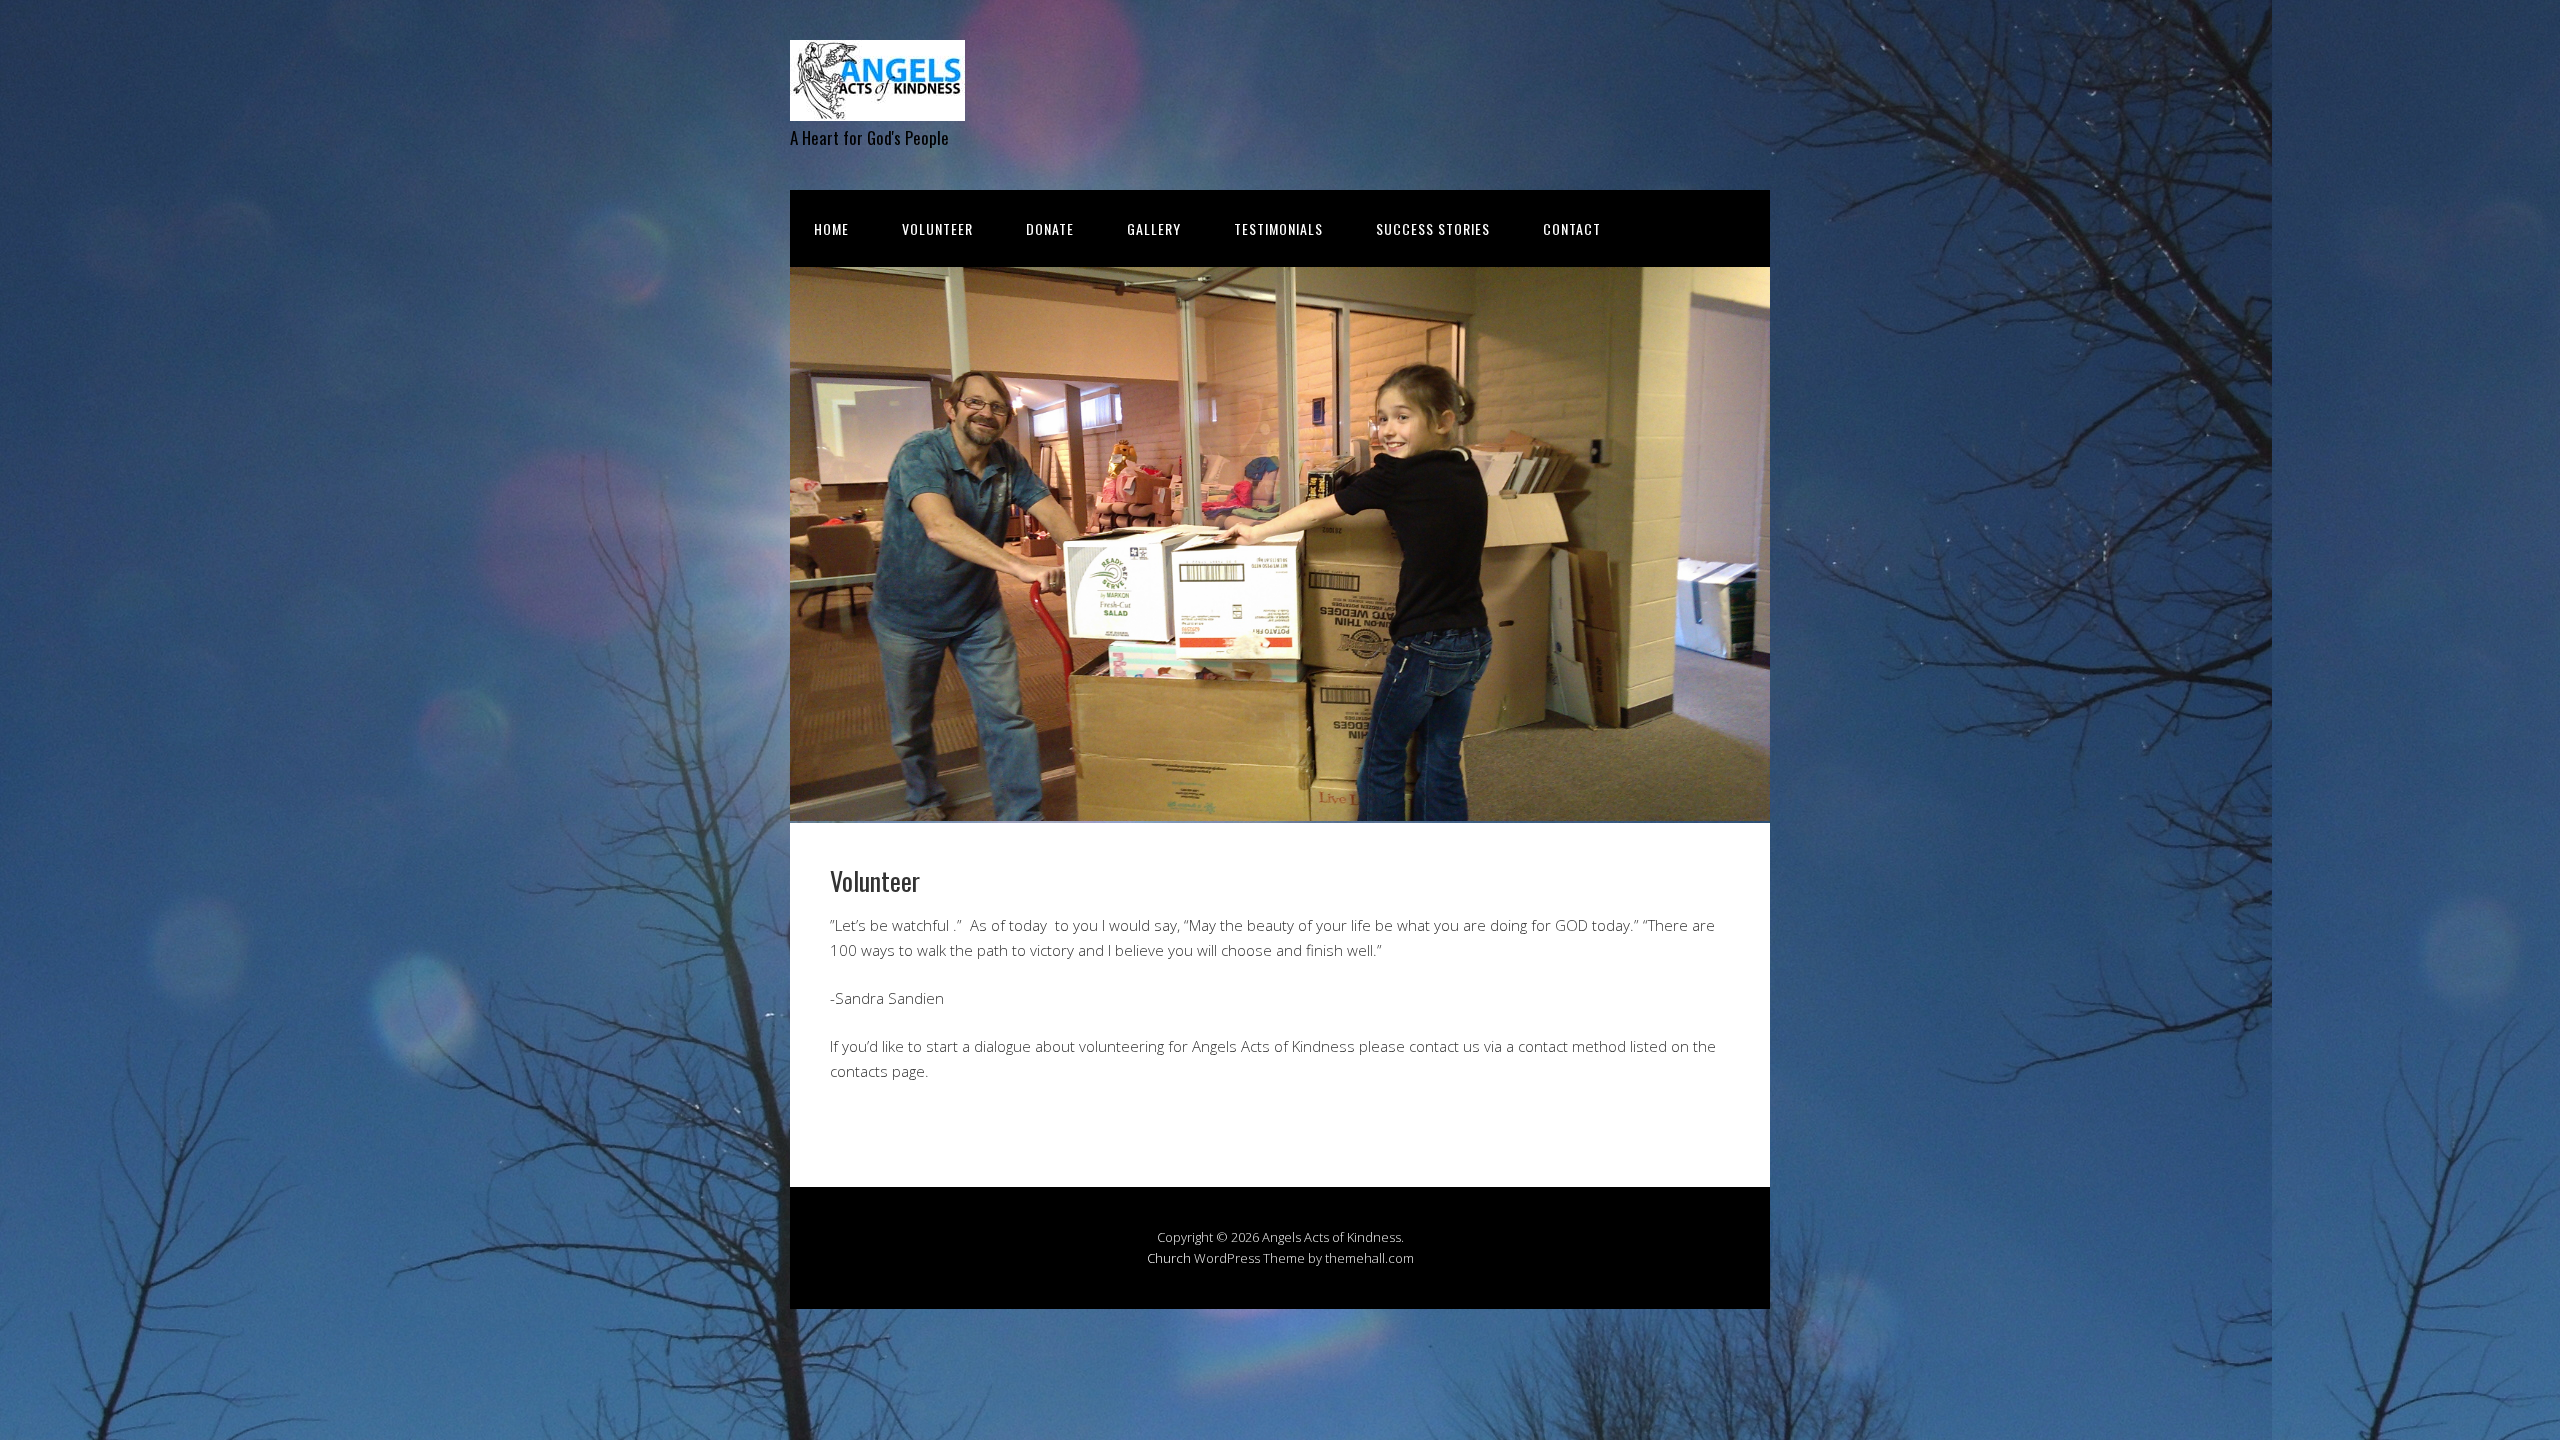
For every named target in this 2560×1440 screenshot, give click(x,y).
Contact (1572, 228)
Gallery (1154, 228)
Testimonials (1278, 228)
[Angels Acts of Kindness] (877, 103)
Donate (1050, 228)
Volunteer (937, 228)
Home (831, 228)
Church (1169, 1258)
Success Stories (1433, 228)
